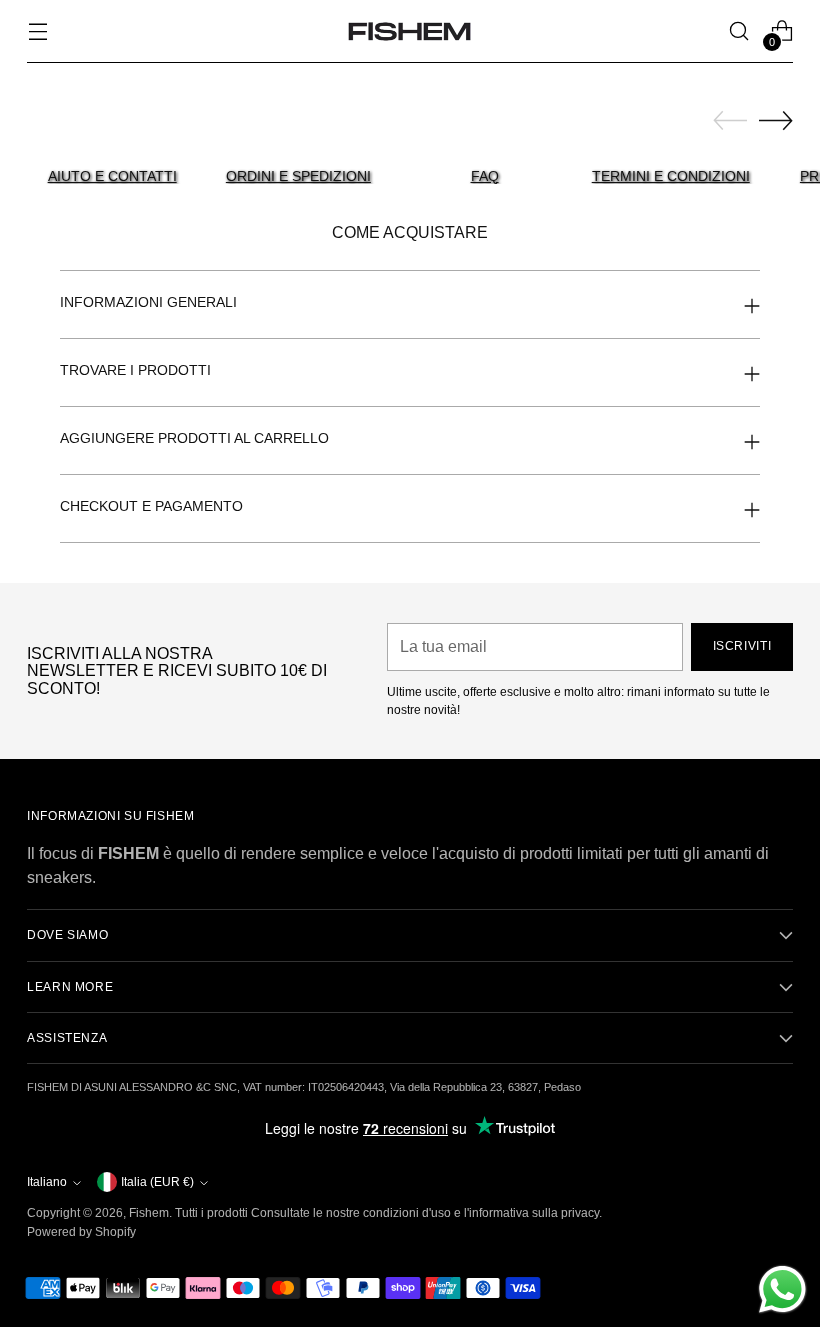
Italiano (47, 1182)
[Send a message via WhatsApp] (782, 1289)
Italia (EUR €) (157, 1182)
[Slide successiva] (776, 120)
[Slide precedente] (730, 121)
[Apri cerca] (739, 31)
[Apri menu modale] (37, 31)
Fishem (149, 1213)
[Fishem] (410, 31)
